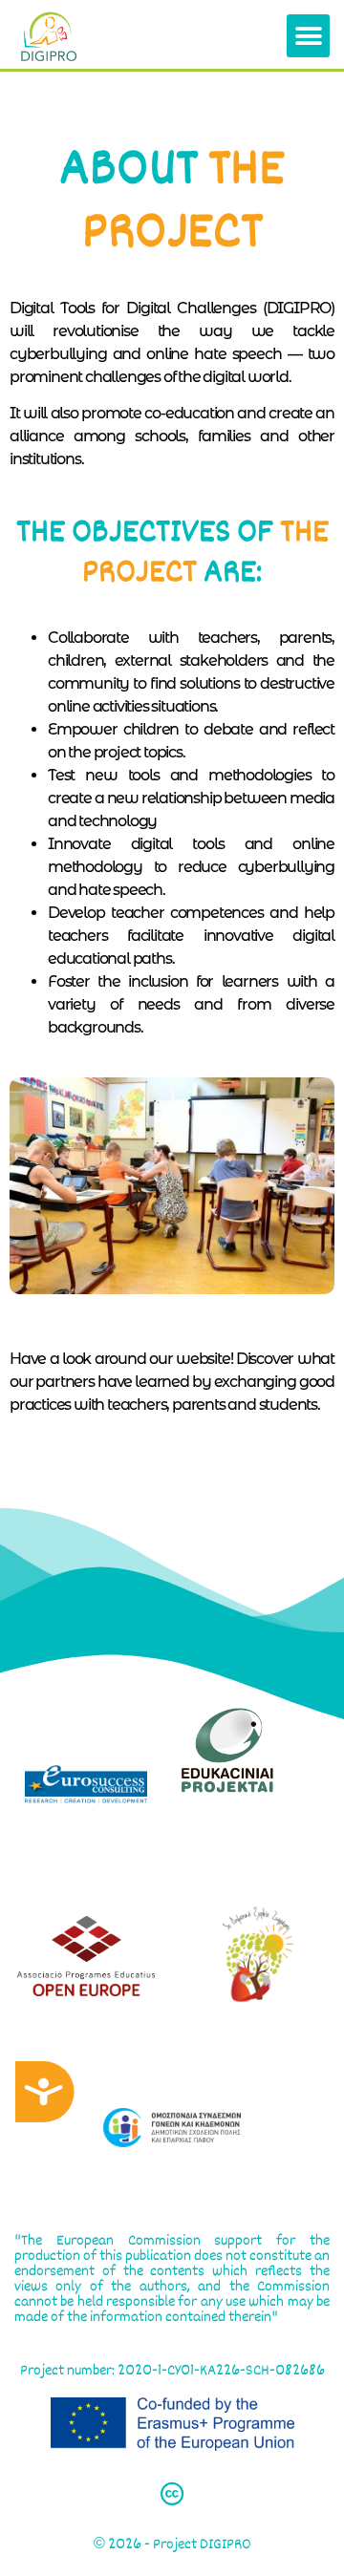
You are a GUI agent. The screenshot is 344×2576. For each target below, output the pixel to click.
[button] (308, 36)
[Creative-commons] (172, 2494)
